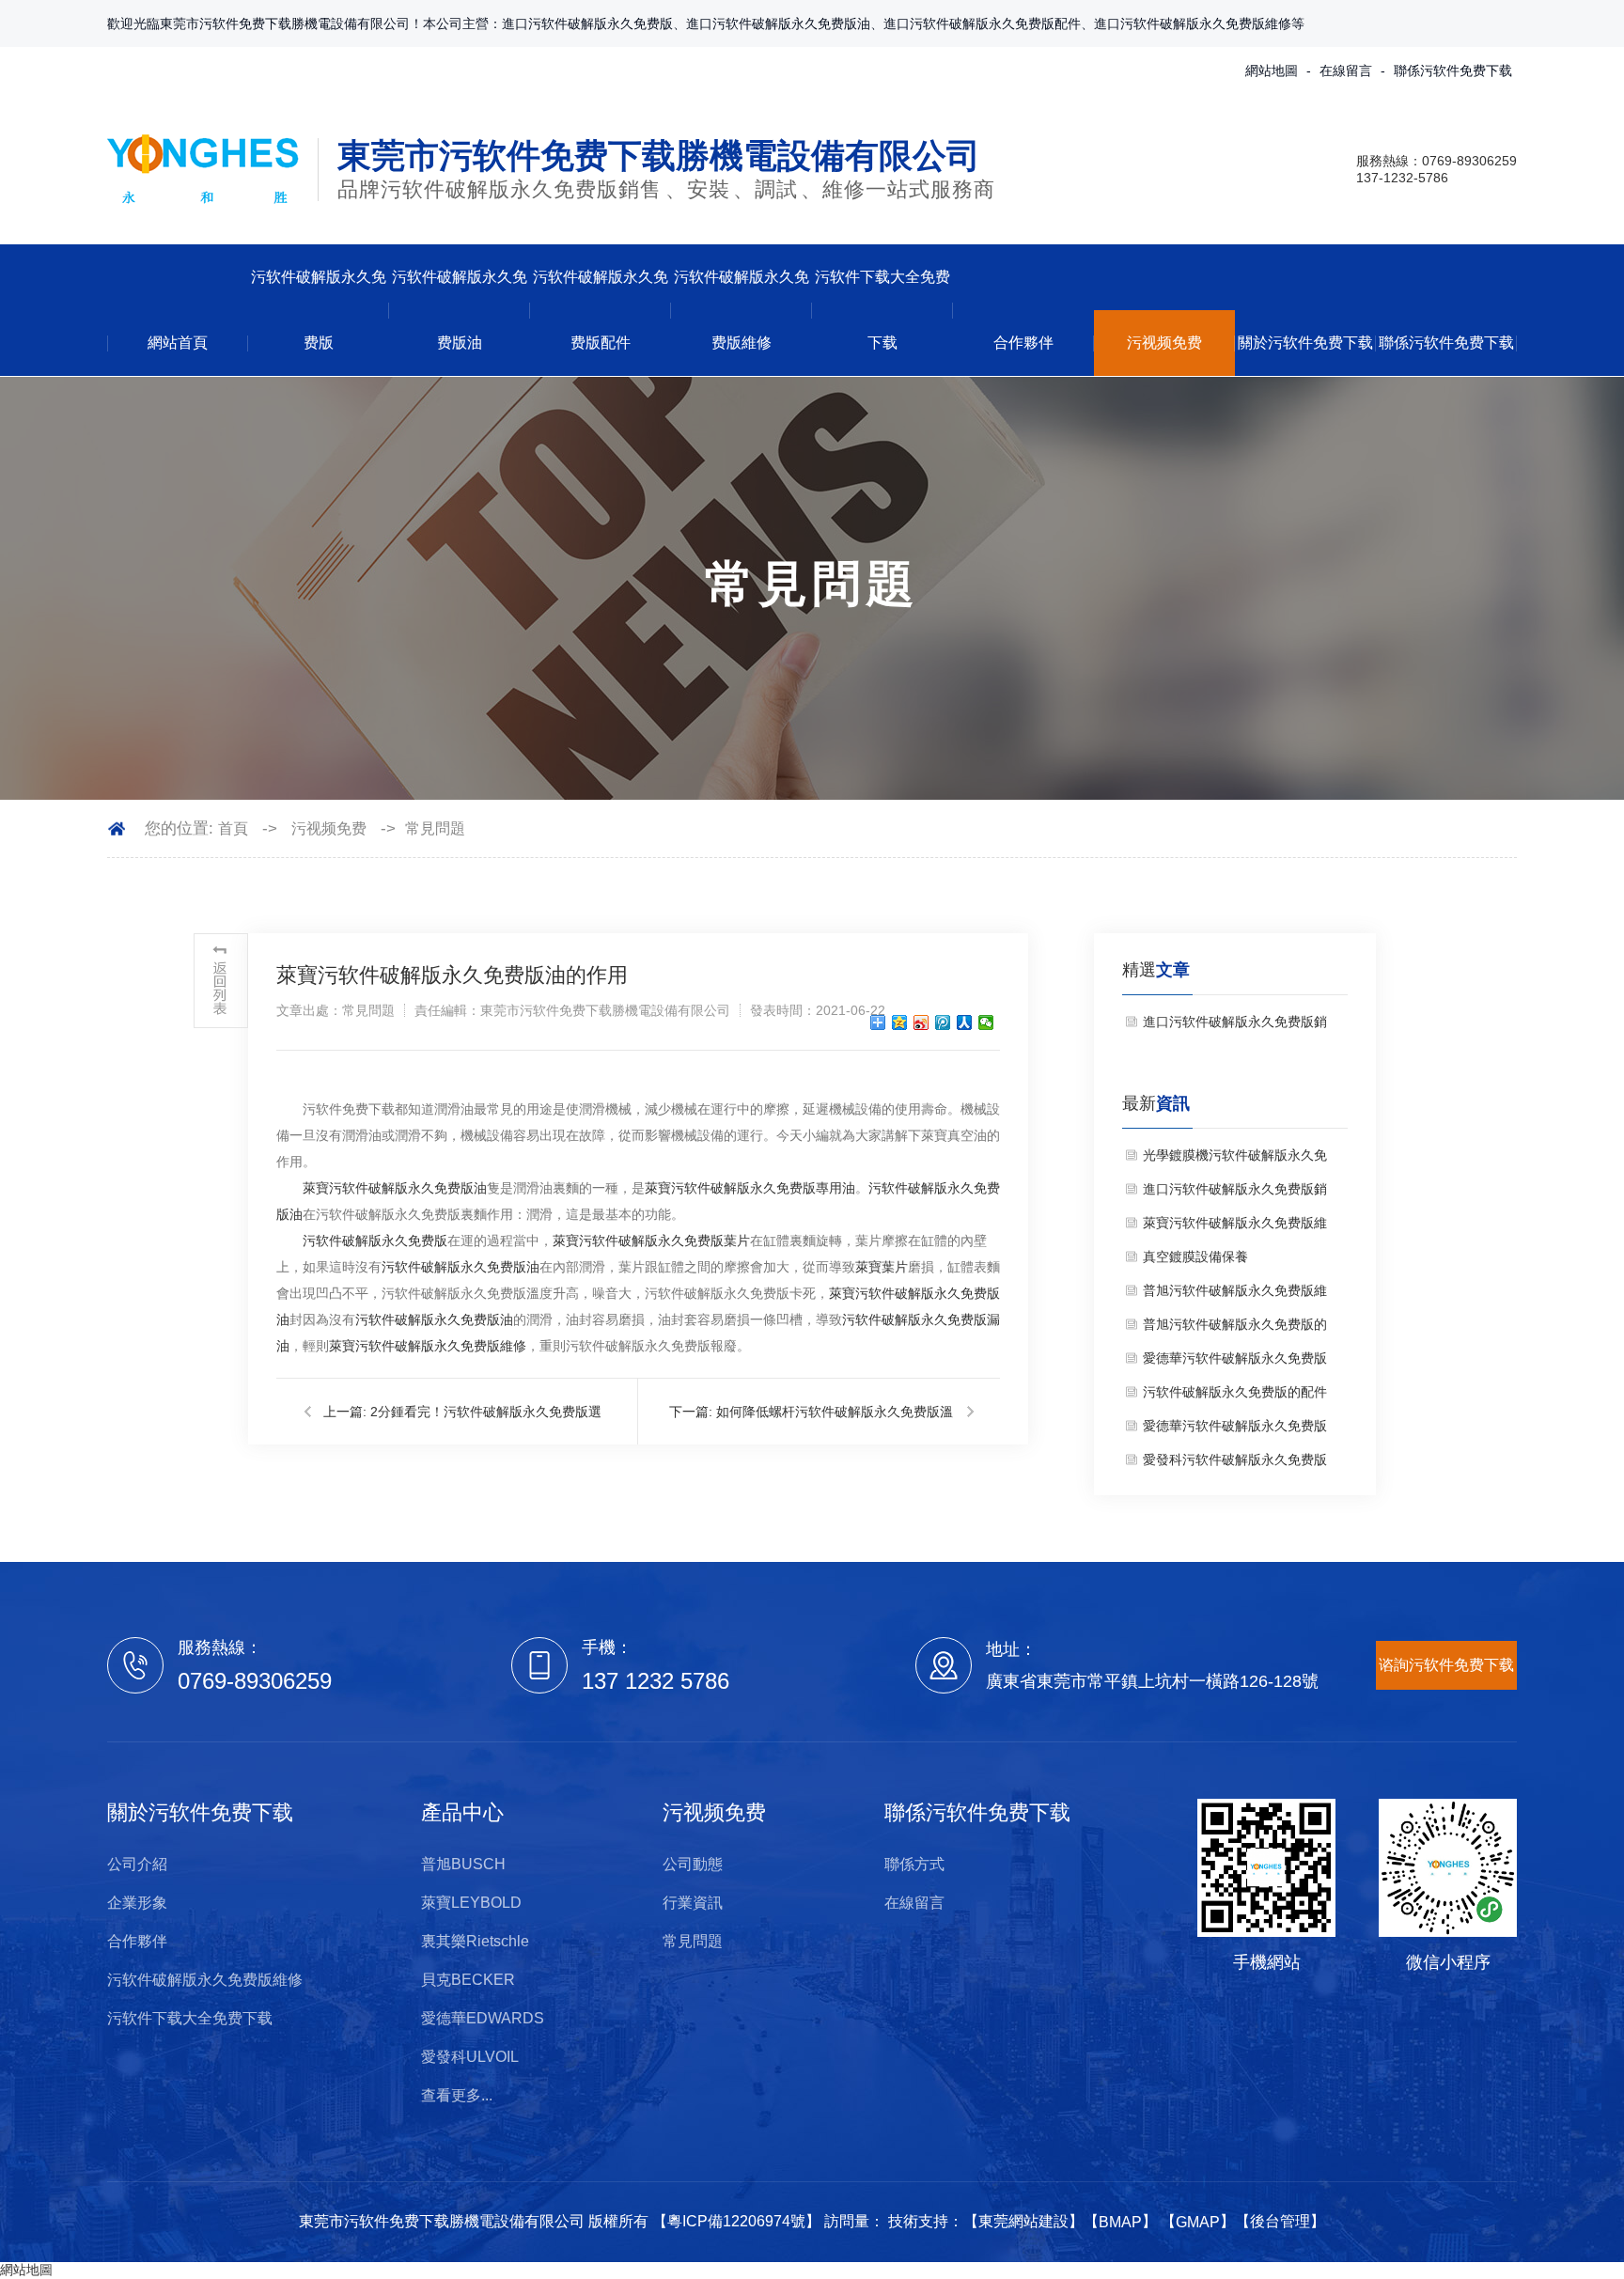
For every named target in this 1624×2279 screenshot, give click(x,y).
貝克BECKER (468, 1980)
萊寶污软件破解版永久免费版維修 (428, 1346)
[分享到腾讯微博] (943, 1022)
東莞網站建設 (1023, 2221)
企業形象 (137, 1903)
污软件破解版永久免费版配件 (601, 310)
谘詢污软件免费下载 (1446, 1664)
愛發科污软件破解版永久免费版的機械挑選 (1235, 1464)
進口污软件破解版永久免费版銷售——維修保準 (1235, 1026)
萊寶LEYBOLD (471, 1903)
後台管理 (1280, 2221)
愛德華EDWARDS (483, 2018)
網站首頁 (178, 343)
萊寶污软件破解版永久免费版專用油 (750, 1188)
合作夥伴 (1023, 343)
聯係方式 (914, 1864)
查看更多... (457, 2095)
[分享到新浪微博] (921, 1022)
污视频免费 (1164, 343)
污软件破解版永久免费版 (319, 310)
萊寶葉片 (882, 1267)
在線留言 (1346, 70)
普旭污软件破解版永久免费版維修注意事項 (1235, 1295)
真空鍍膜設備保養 (1195, 1257)
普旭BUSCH (463, 1864)
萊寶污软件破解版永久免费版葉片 (651, 1241)
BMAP (1120, 2222)
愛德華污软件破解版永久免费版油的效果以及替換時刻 (1235, 1430)
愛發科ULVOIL (470, 2057)
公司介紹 (137, 1864)
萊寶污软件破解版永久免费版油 (395, 1188)
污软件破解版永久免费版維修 (742, 310)
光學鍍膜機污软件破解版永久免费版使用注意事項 (1235, 1160)
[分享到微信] (986, 1022)
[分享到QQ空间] (900, 1022)
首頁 (233, 828)
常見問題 (435, 828)
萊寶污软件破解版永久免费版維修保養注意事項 (1235, 1227)
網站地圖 (1272, 70)
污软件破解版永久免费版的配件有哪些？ (1235, 1397)
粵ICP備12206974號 (736, 2221)
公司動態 (693, 1864)
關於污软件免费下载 (1305, 343)
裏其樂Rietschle (475, 1941)
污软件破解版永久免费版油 (460, 310)
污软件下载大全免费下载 (882, 310)
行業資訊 (693, 1903)
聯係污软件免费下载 (1453, 70)
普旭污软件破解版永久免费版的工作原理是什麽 (1235, 1329)
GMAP (1198, 2222)
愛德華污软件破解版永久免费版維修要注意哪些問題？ (1235, 1363)
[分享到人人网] (965, 1022)
